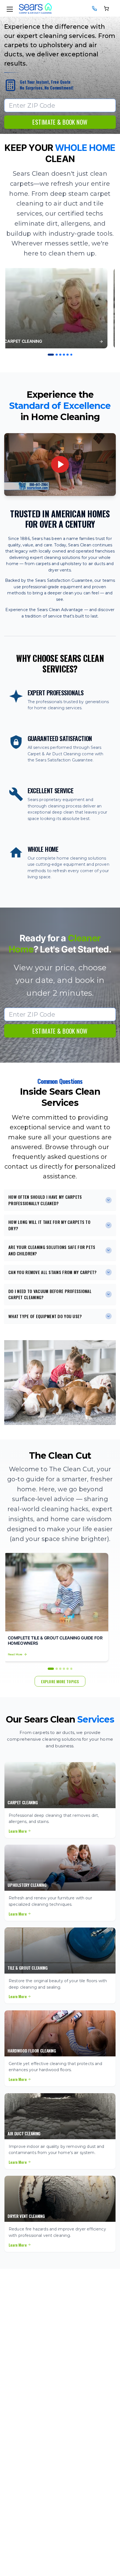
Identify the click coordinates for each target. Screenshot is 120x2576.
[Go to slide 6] (71, 355)
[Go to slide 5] (68, 355)
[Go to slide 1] (51, 355)
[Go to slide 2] (57, 355)
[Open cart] (107, 8)
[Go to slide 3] (60, 355)
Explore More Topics (60, 1681)
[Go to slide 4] (64, 355)
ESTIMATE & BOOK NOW (60, 122)
